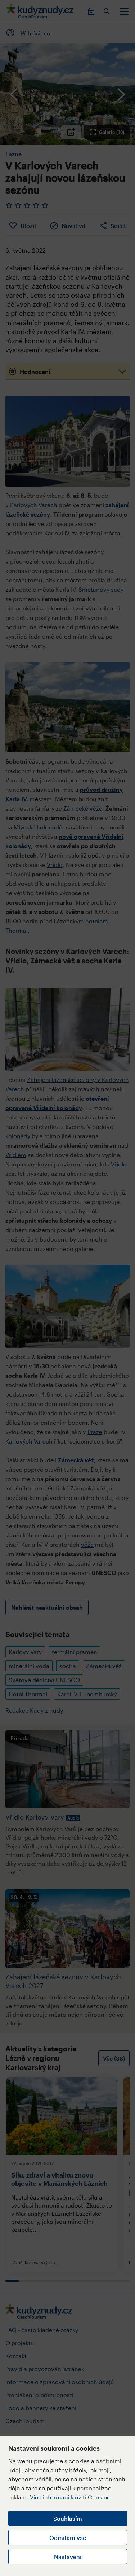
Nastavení (68, 2557)
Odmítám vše (68, 2538)
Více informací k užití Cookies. (71, 2497)
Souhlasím (68, 2518)
